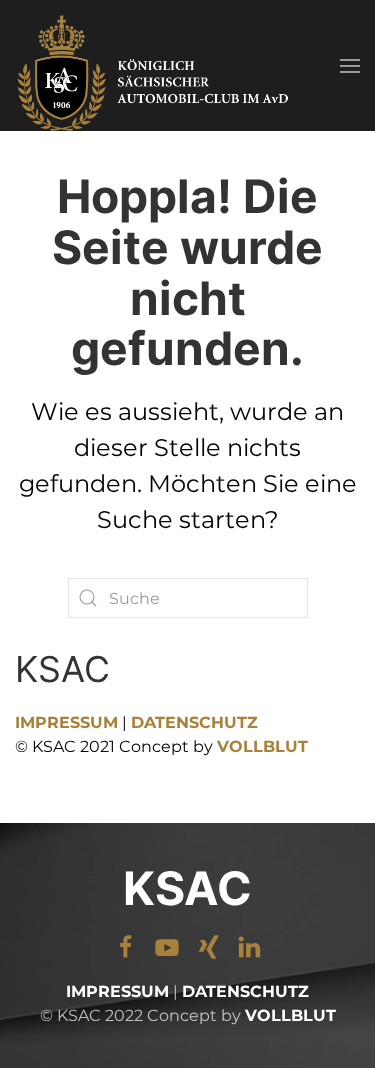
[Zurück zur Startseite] (155, 65)
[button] (350, 65)
